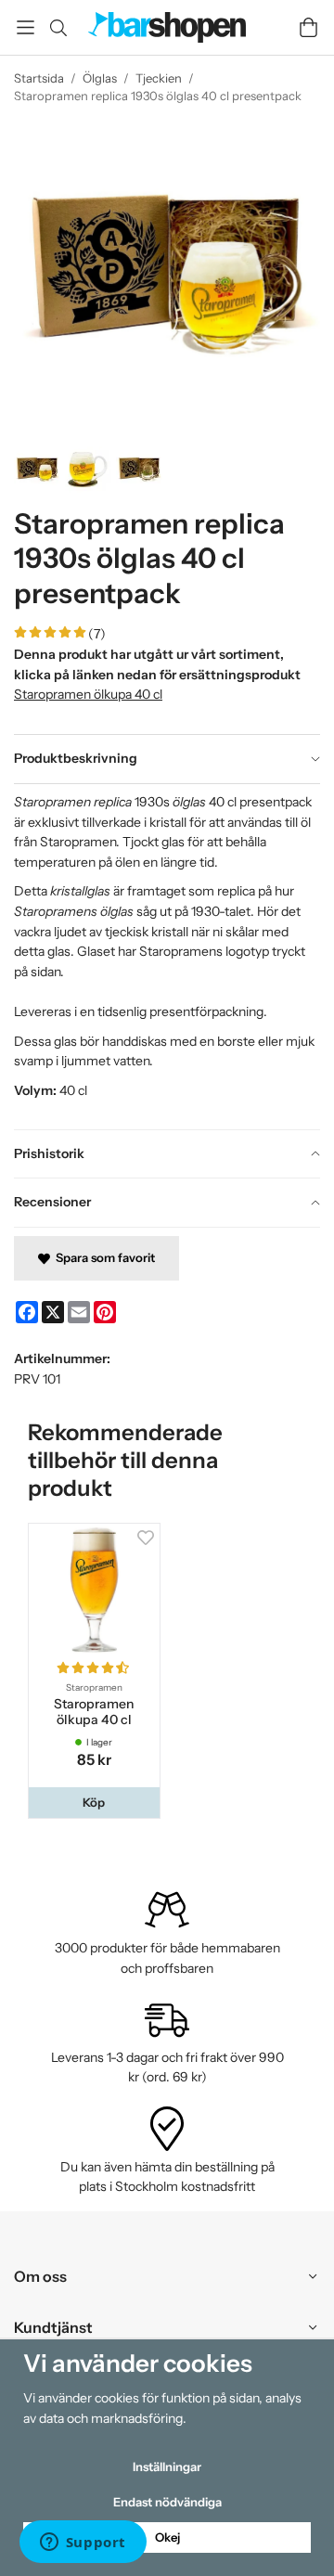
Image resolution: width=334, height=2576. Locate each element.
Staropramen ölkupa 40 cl (88, 694)
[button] (94, 1803)
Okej (167, 2537)
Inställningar (167, 2467)
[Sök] (58, 28)
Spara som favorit (103, 1257)
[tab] (167, 759)
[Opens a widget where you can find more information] (83, 2544)
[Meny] (26, 27)
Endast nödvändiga (167, 2502)
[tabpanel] (167, 956)
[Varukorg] (308, 27)
